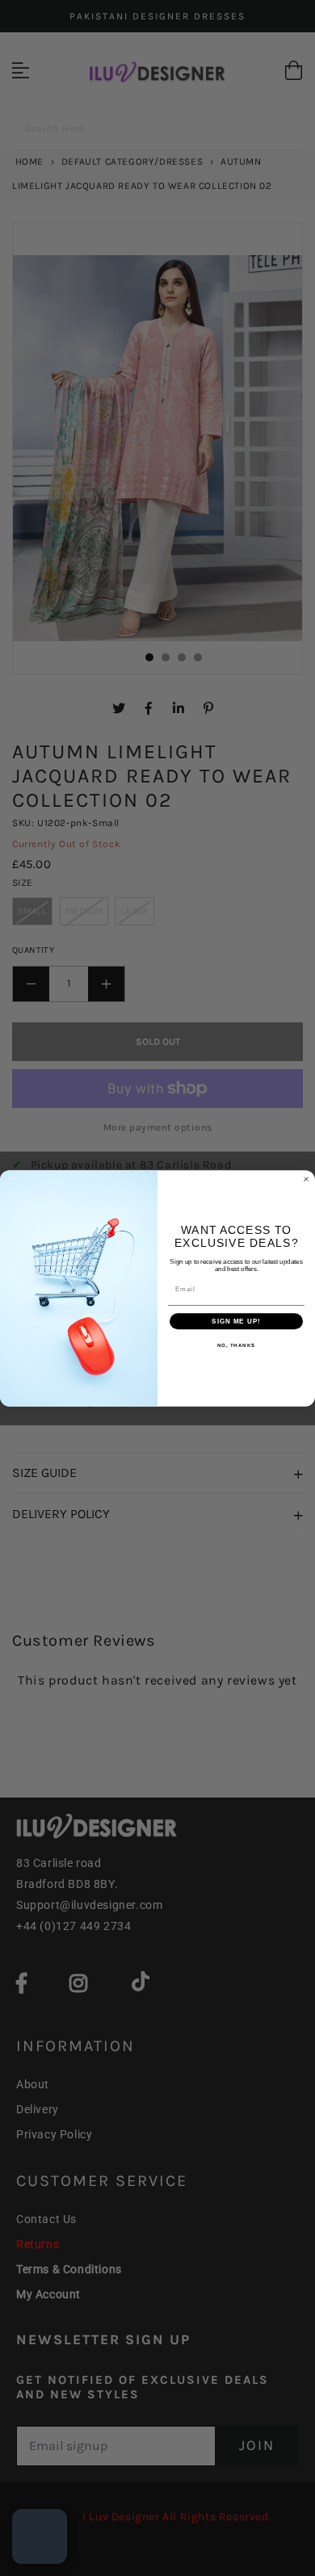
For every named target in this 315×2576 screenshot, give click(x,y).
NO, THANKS (237, 1345)
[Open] (40, 2536)
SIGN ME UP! (236, 1321)
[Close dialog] (306, 1179)
